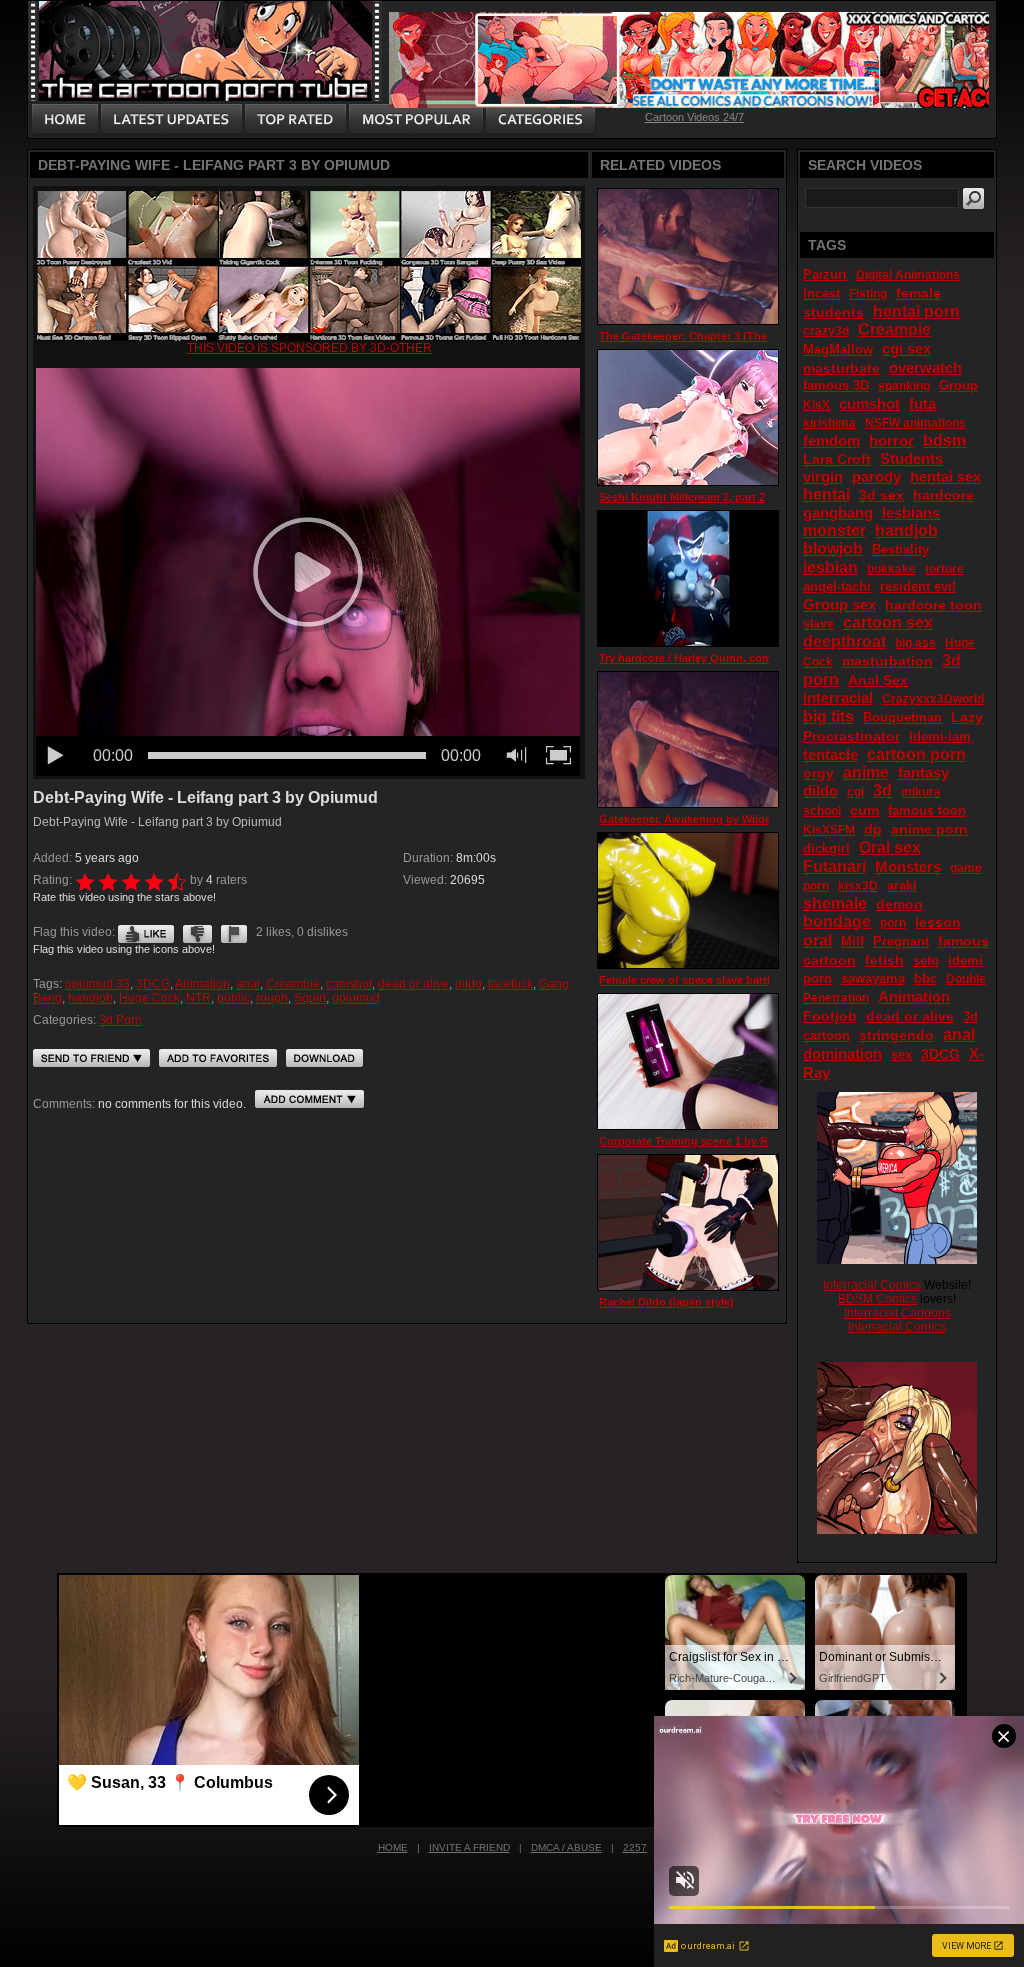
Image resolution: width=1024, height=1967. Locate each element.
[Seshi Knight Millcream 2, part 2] (688, 417)
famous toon (927, 810)
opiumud (356, 998)
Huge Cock (149, 998)
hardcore (943, 495)
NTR (198, 998)
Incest (821, 293)
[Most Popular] (415, 120)
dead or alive (413, 984)
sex (901, 1054)
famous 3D (836, 385)
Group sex (839, 604)
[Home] (65, 120)
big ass (915, 643)
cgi (855, 792)
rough (272, 998)
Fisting (868, 294)
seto (926, 960)
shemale (835, 903)
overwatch (925, 367)
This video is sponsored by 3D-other (309, 348)
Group (958, 385)
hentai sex (945, 476)
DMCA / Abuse (566, 1847)
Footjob (830, 1016)
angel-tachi (837, 586)
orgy (818, 773)
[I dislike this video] (197, 932)
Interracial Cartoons (897, 1313)
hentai (826, 494)
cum (864, 810)
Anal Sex (878, 680)
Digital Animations (908, 275)
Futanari (834, 866)
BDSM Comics (877, 1299)
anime (866, 772)
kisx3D (858, 886)
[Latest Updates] (171, 120)
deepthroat (844, 641)
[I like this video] (146, 932)
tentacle (830, 754)
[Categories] (540, 120)
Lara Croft (837, 459)
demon (899, 904)
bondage (837, 921)
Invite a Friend (469, 1847)
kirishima (829, 423)
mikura (921, 792)
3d (882, 790)
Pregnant (901, 941)
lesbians (911, 512)
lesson (938, 922)
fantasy (923, 772)
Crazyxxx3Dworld (933, 699)
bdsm (944, 440)
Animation (202, 984)
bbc (925, 978)
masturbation (887, 661)
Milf (852, 941)
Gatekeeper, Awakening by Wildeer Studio (709, 819)
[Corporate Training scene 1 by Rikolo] (688, 1061)
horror (891, 440)
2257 (635, 1847)
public (233, 998)
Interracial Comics (872, 1285)
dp (873, 829)
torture (944, 569)
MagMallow (838, 349)
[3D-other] (309, 337)
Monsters (908, 866)
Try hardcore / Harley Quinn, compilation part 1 (722, 658)
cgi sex (906, 348)
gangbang (838, 512)
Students (911, 458)
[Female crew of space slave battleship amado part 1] (688, 900)
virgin (823, 476)
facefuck (510, 984)
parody (876, 476)
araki (902, 885)
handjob (90, 998)
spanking (904, 386)
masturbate (841, 368)
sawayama (873, 978)
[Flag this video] (234, 932)
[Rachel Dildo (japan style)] (688, 1222)
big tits (828, 716)
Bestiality (900, 549)
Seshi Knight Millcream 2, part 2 (682, 497)
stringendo (896, 1035)
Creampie (293, 984)
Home (393, 1847)
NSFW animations (915, 423)
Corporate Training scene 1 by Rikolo (696, 1141)
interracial (838, 697)
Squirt (310, 998)
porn (893, 923)
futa (922, 403)
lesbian (830, 567)
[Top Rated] (295, 120)
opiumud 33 (97, 984)
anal (248, 984)
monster (834, 530)
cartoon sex (888, 622)
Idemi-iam (940, 736)
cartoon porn (916, 754)
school (822, 811)
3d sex (881, 495)
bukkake (891, 569)
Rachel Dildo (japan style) (666, 1302)
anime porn (929, 829)
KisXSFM (829, 830)
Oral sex (890, 847)
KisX (816, 405)
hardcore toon (933, 605)
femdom (831, 440)
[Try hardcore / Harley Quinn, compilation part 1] (688, 578)
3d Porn (120, 1020)
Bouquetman (902, 717)
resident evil (918, 586)
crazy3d (826, 331)
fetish (884, 960)
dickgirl (826, 848)
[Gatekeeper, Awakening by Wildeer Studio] (688, 739)
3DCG (153, 984)
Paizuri (825, 274)
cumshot (349, 984)
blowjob (833, 548)
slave (818, 624)
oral (817, 940)
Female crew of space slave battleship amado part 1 (735, 980)
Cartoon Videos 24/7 (694, 117)
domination (842, 1053)
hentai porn (916, 311)
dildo (468, 984)
